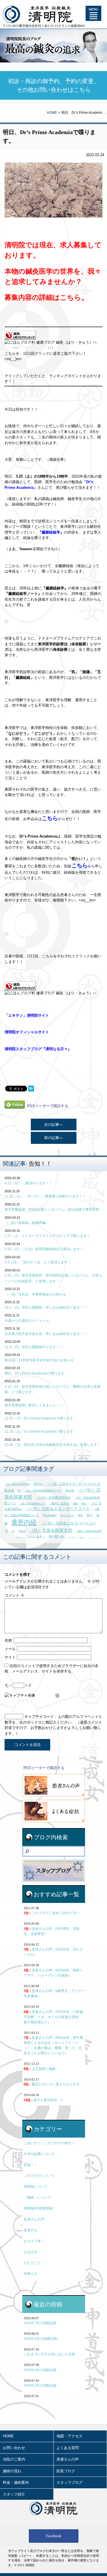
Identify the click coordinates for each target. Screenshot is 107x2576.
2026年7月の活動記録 (40, 2323)
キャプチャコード (39, 1717)
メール (10, 1649)
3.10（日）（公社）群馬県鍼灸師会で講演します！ (44, 1249)
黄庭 (80, 1515)
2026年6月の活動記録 (40, 2370)
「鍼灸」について (37, 2197)
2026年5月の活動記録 (40, 2385)
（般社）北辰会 (59, 1503)
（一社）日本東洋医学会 (53, 1497)
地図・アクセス (69, 2436)
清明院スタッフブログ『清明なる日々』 (38, 1049)
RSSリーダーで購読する (48, 1106)
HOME (52, 113)
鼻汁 (90, 1515)
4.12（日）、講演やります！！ (29, 1183)
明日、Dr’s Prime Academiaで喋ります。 (36, 1373)
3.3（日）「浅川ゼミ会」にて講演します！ (38, 1262)
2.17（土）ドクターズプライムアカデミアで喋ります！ (47, 1236)
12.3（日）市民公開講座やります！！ (34, 1347)
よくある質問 (68, 2448)
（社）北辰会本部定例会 (17, 1484)
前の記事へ (53, 1138)
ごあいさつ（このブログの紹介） (49, 2143)
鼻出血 (70, 1490)
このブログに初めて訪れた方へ (52, 1913)
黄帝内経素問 (50, 1515)
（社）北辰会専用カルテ (33, 1504)
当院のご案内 (14, 2459)
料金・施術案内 (16, 2482)
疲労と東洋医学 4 (43, 2100)
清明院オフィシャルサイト (27, 1032)
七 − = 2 (18, 1685)
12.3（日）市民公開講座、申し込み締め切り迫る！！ (46, 1307)
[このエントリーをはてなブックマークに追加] (31, 1089)
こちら (71, 297)
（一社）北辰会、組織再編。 (27, 1223)
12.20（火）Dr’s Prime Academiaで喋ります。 (41, 1418)
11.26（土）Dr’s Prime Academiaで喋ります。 (41, 1432)
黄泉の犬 (38, 1484)
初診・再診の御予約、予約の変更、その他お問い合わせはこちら (54, 85)
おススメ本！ (34, 2241)
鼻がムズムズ (67, 1515)
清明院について (36, 2187)
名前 (8, 1640)
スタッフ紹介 (14, 2494)
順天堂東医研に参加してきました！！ (34, 1405)
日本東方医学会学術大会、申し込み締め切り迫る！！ (46, 1334)
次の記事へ (53, 1125)
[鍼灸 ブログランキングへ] (20, 337)
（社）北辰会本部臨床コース (43, 1490)
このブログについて (39, 2176)
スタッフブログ (69, 2482)
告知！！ (40, 1164)
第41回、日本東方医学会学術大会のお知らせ (39, 1360)
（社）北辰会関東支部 (51, 1530)
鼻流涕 (22, 1531)
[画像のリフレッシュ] (58, 1695)
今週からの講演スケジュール (27, 1321)
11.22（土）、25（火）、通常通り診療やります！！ (45, 1196)
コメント (14, 1595)
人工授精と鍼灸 (40, 2069)
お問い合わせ (14, 2448)
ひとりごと (32, 2263)
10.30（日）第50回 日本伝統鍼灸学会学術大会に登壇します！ (53, 1445)
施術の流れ (12, 2471)
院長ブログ (66, 2471)
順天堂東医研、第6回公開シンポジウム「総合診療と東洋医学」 (53, 1209)
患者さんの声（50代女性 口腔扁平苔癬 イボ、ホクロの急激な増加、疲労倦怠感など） (53, 2017)
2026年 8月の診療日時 (40, 2339)
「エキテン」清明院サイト (27, 1015)
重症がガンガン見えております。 (53, 2084)
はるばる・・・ (36, 2252)
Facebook (54, 2536)
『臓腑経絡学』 (51, 532)
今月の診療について (39, 2154)
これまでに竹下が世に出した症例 (49, 2354)
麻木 (84, 1504)
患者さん (31, 2230)
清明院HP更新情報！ (40, 2208)
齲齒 (75, 1504)
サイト (10, 1657)
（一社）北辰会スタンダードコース (58, 1509)
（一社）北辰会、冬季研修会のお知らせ (35, 1294)
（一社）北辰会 (45, 1538)
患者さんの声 (34, 2219)
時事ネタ (31, 2274)
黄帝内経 (24, 1522)
